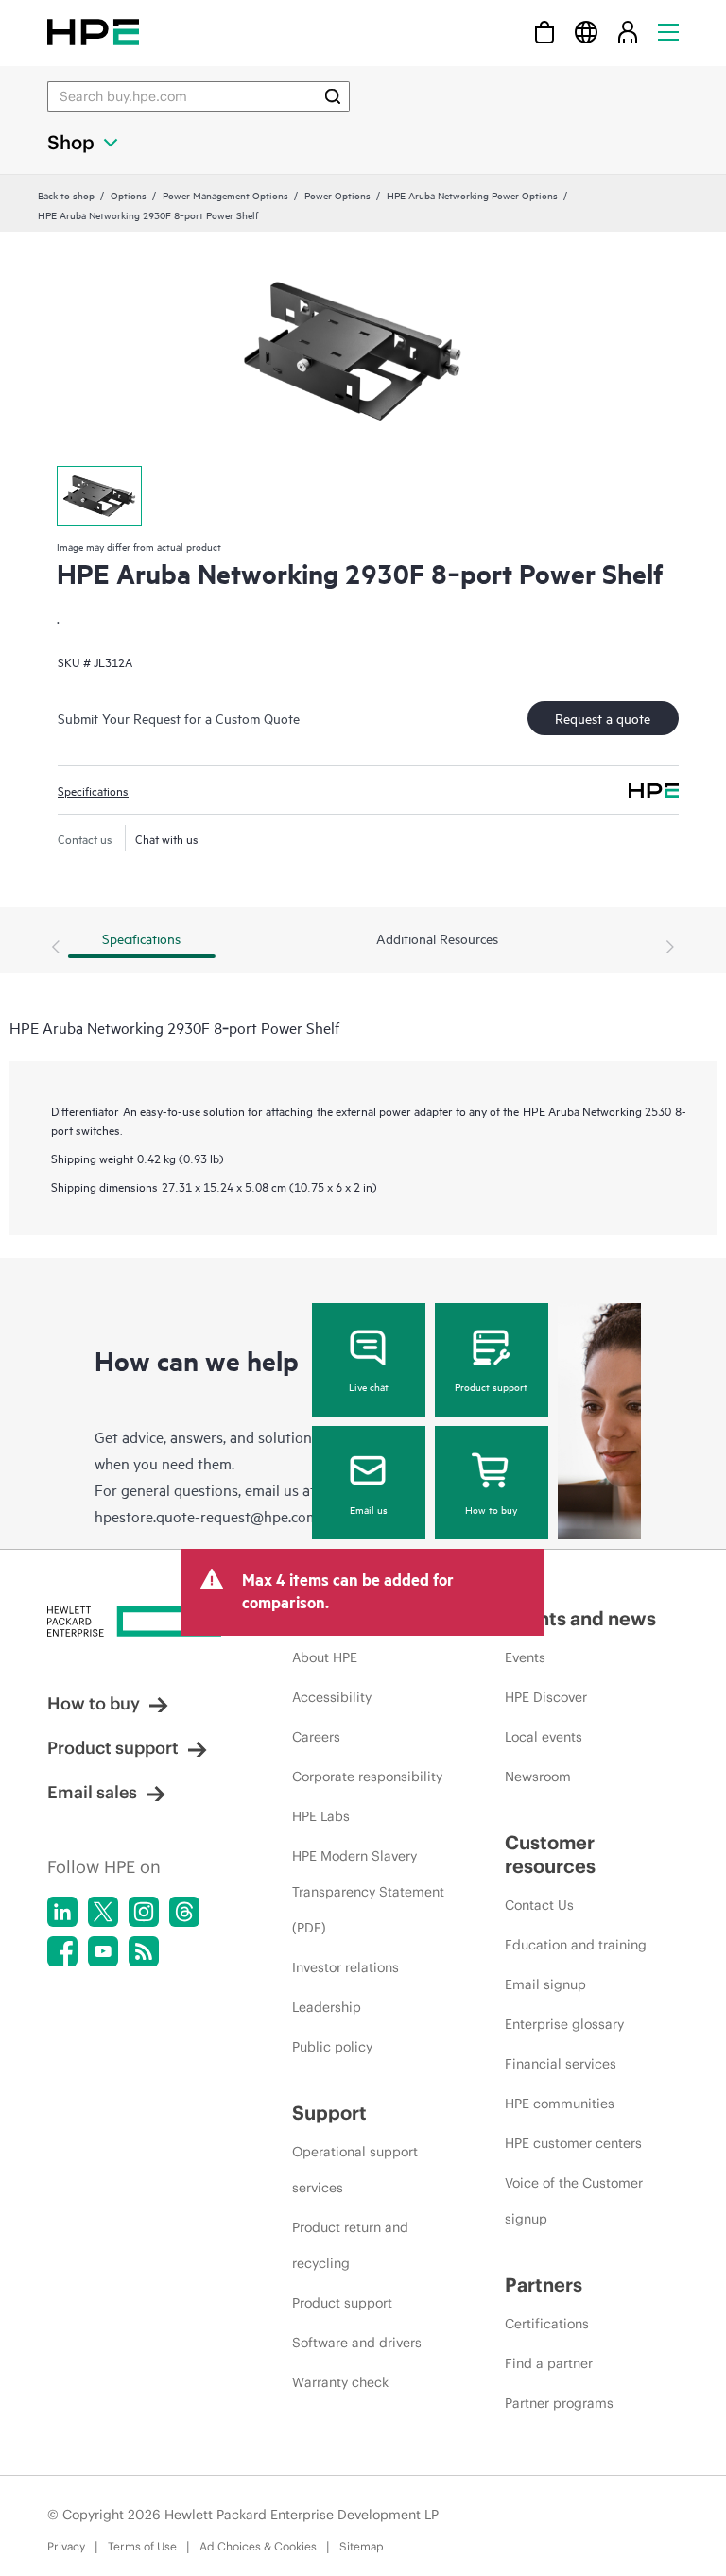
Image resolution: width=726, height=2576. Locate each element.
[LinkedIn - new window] (62, 1912)
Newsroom (538, 1777)
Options (129, 195)
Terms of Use (142, 2546)
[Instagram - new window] (144, 1912)
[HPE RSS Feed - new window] (144, 1951)
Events (525, 1657)
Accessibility (332, 1697)
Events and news (580, 1618)
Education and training (576, 1945)
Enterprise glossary (564, 2024)
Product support (491, 1386)
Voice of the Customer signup (574, 2201)
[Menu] (668, 32)
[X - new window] (103, 1912)
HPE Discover (546, 1697)
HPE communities (560, 2104)
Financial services (561, 2064)
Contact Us (539, 1905)
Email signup (545, 1984)
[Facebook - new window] (62, 1951)
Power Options (337, 195)
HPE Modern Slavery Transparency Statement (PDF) (368, 1892)
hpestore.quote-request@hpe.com (207, 1516)
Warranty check (340, 2382)
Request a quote (603, 718)
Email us (369, 1509)
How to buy (491, 1509)
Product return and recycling (350, 2245)
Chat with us (167, 838)
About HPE (325, 1657)
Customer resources (550, 1854)
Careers (316, 1737)
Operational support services (355, 2170)
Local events (544, 1737)
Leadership (327, 2007)
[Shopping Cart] (544, 32)
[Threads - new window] (184, 1912)
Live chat (369, 1386)
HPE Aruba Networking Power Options (472, 195)
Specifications (93, 790)
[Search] (333, 96)
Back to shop (66, 195)
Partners (544, 2284)
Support (329, 2112)
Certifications (547, 2324)
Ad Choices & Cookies (258, 2546)
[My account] (628, 32)
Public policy (332, 2047)
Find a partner (549, 2363)
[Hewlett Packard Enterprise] (93, 32)
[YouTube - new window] (103, 1951)
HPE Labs (321, 1816)
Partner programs (559, 2403)
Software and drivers (357, 2343)
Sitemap (362, 2546)
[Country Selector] (586, 32)
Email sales (92, 1792)
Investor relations (346, 1967)
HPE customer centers (573, 2143)
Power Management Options (225, 195)
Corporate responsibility (367, 1777)
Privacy (66, 2546)
